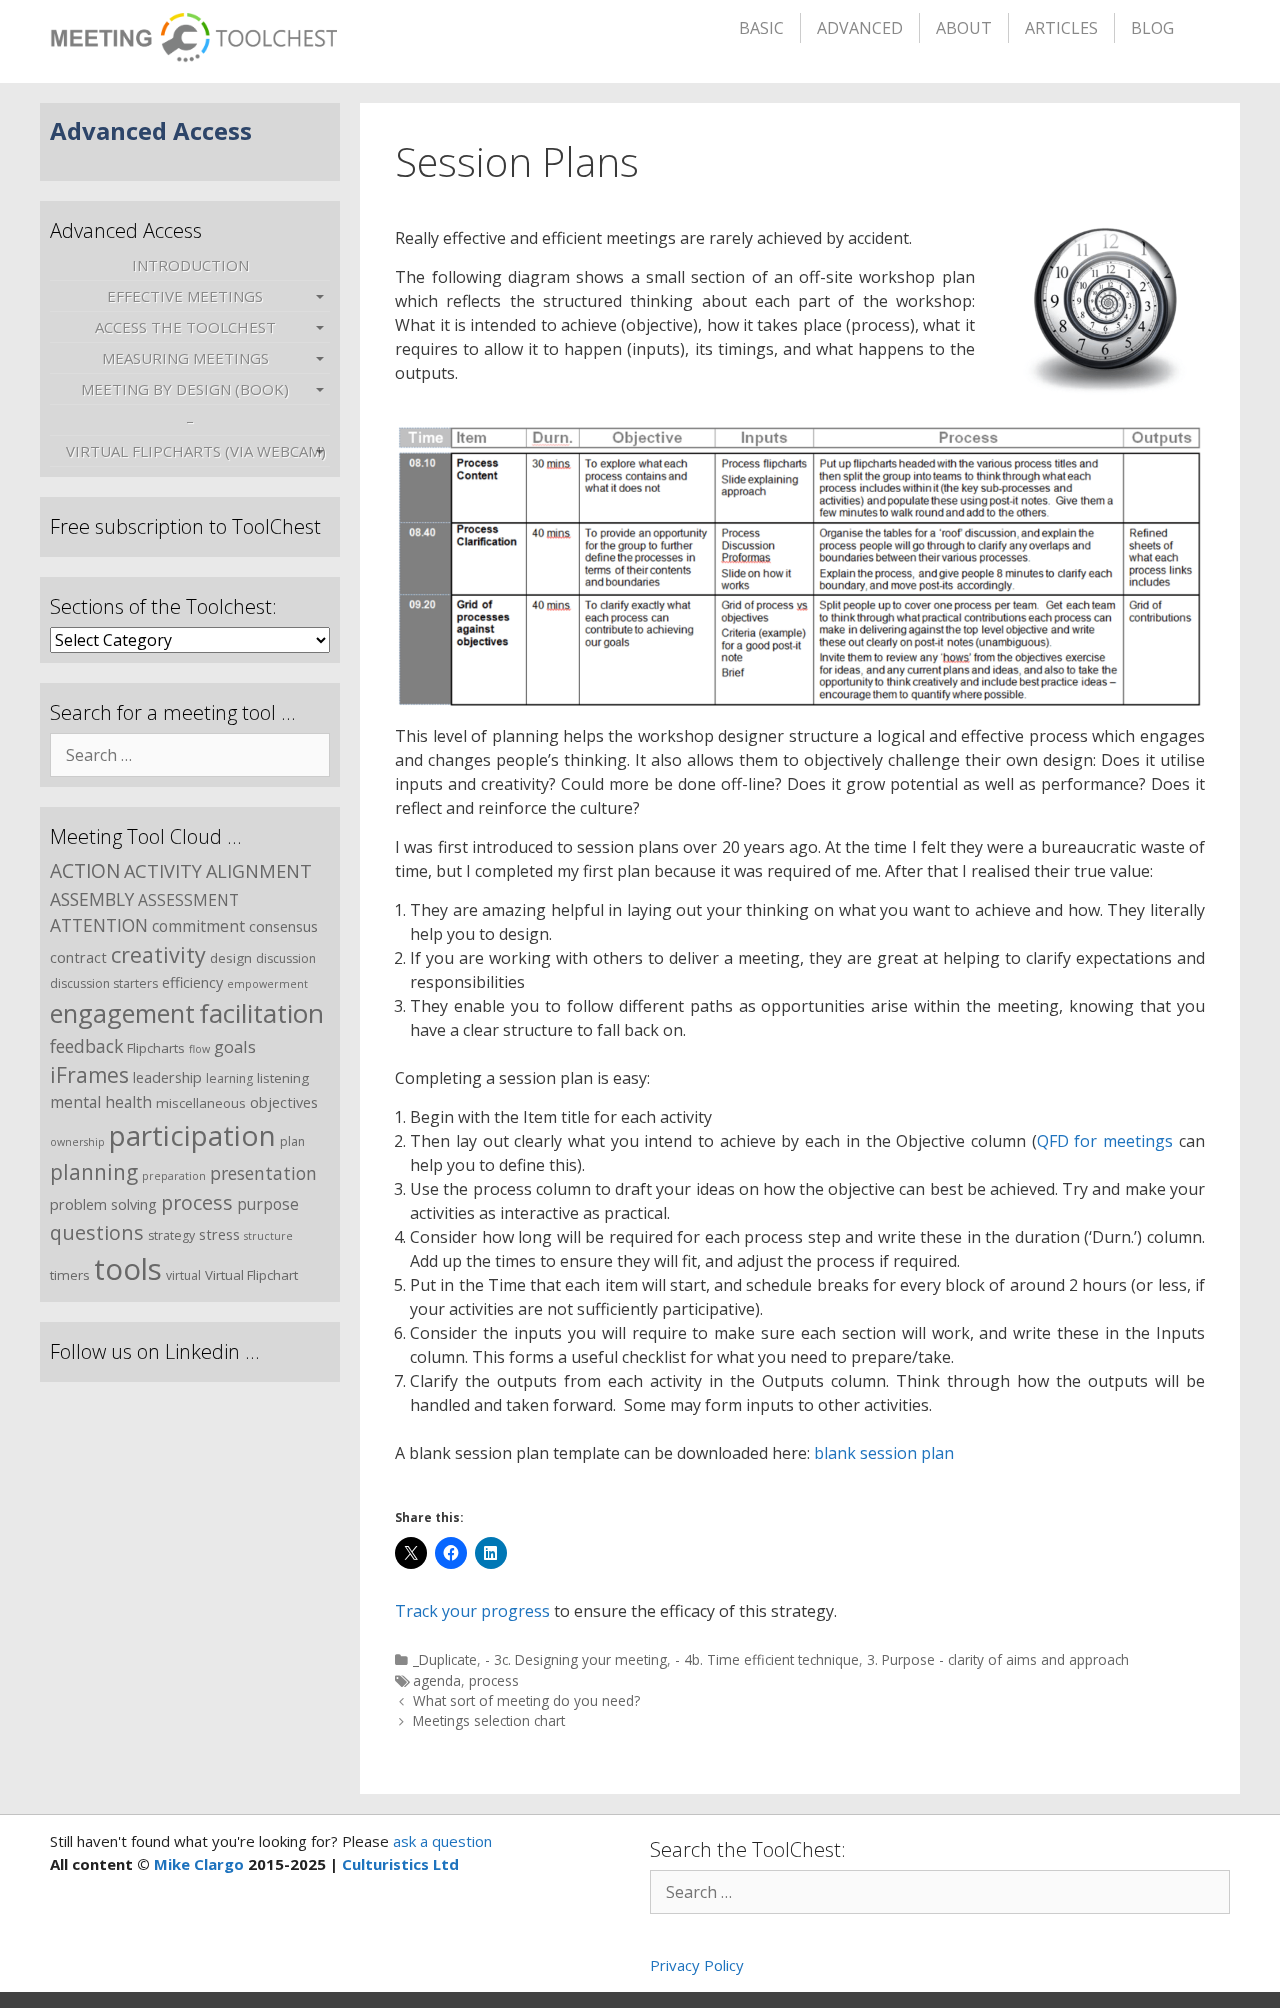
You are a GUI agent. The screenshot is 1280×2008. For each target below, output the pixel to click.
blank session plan (884, 1453)
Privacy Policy (697, 1965)
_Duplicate (445, 1659)
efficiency (192, 982)
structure (268, 1236)
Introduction (190, 265)
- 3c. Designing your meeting (576, 1659)
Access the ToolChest (185, 327)
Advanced (860, 28)
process (494, 1680)
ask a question (440, 1841)
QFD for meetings (1105, 1141)
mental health (101, 1102)
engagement (122, 1013)
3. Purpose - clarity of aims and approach (998, 1659)
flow (199, 1049)
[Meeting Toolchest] (193, 31)
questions (97, 1232)
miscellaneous (201, 1103)
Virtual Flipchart (251, 1275)
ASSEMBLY (92, 899)
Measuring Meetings (185, 358)
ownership (77, 1142)
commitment (198, 926)
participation (192, 1135)
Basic (761, 28)
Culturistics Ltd (400, 1864)
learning (229, 1078)
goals (235, 1046)
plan (292, 1141)
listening (283, 1078)
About (964, 28)
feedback (86, 1046)
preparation (174, 1176)
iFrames (89, 1075)
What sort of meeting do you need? (526, 1700)
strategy (171, 1235)
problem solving (103, 1204)
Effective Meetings (185, 296)
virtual (183, 1275)
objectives (284, 1102)
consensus (283, 926)
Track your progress (472, 1611)
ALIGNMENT (259, 871)
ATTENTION (99, 925)
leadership (167, 1077)
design (231, 958)
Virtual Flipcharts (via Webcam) (196, 451)
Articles (1061, 28)
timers (70, 1275)
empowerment (267, 984)
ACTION (85, 871)
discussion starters (104, 983)
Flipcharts (156, 1048)
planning (94, 1172)
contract (78, 957)
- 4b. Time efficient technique (767, 1659)
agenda (437, 1680)
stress (219, 1234)
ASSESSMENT (188, 900)
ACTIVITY (163, 871)
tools (128, 1269)
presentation (263, 1173)
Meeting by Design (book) (185, 389)
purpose (268, 1204)
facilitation (261, 1013)
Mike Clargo (199, 1864)
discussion (286, 958)
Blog (1152, 28)
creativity (158, 954)
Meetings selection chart (489, 1720)
